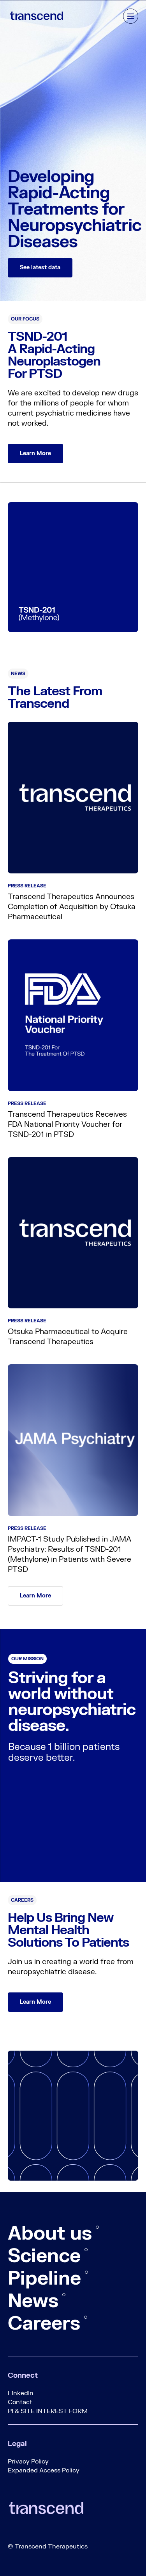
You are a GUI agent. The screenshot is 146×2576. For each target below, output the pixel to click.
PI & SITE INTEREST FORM (48, 2411)
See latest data (40, 268)
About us (50, 2234)
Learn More (35, 453)
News (33, 2301)
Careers (44, 2324)
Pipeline (44, 2279)
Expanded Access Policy (44, 2470)
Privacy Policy (28, 2462)
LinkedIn (21, 2393)
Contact (20, 2402)
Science (44, 2256)
